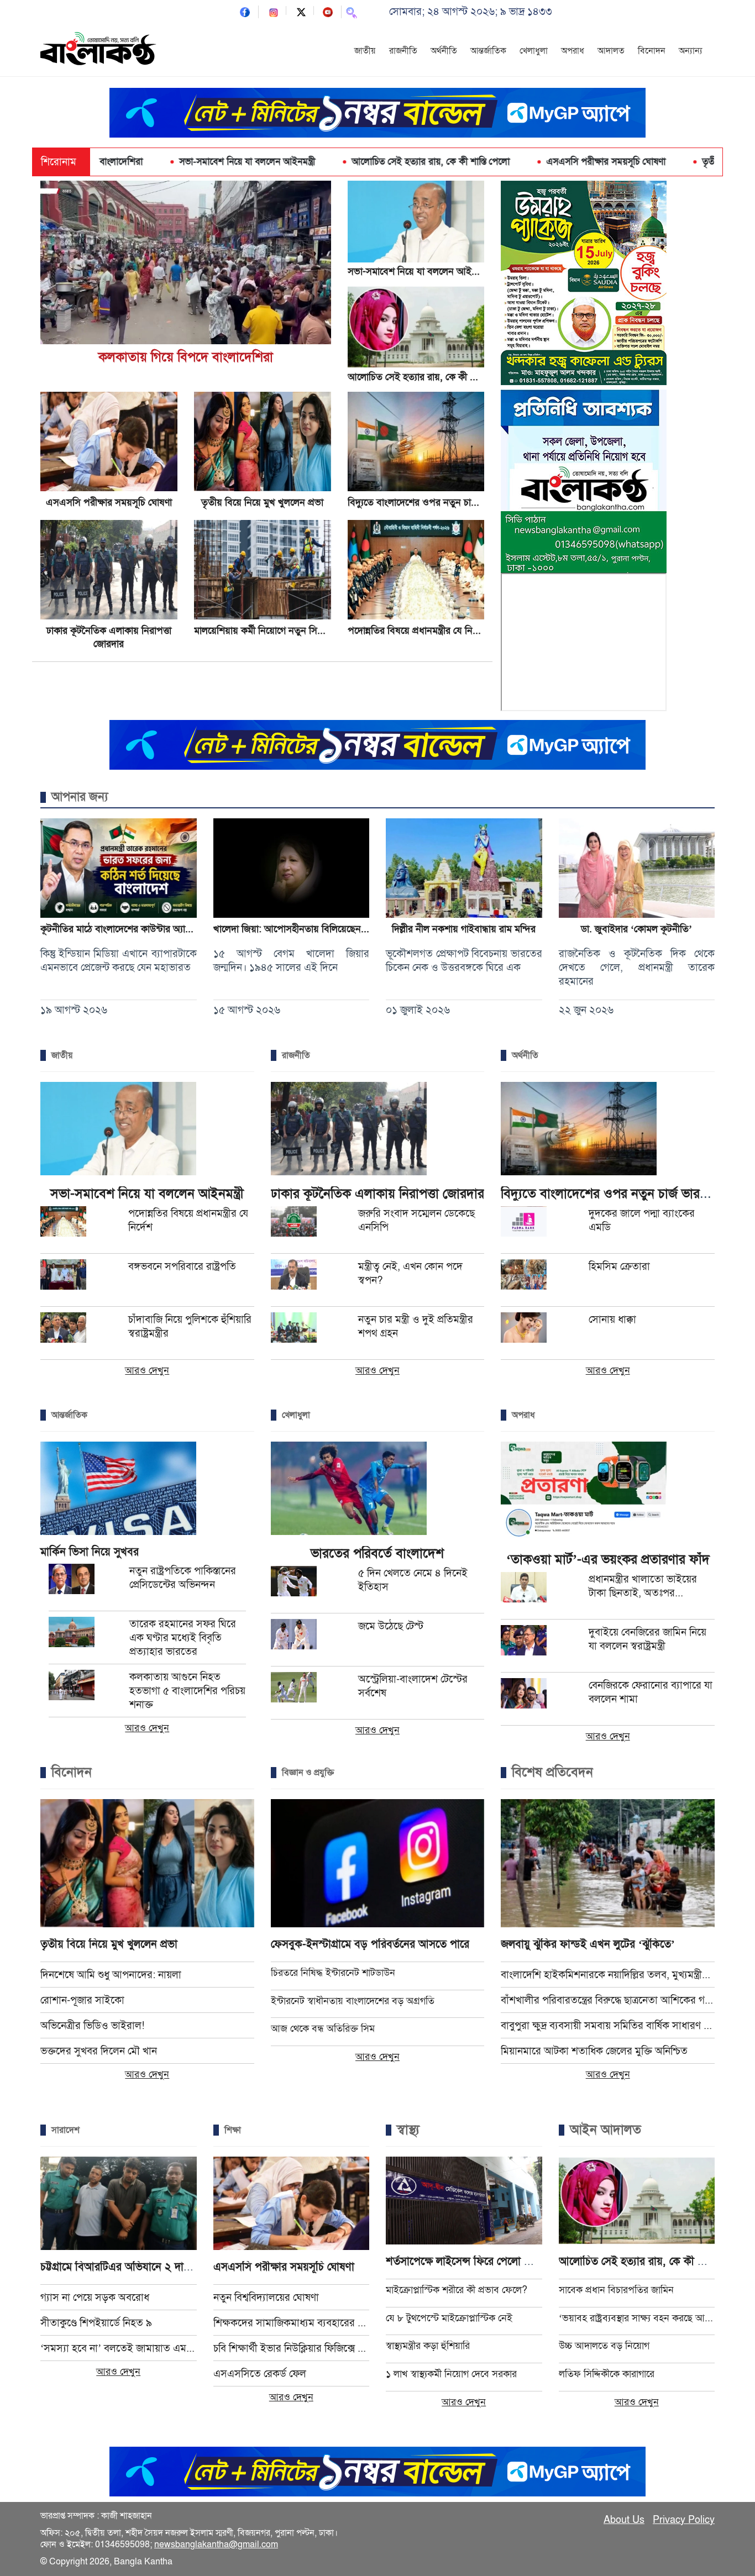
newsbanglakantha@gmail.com (216, 2545)
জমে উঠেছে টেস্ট (391, 1626)
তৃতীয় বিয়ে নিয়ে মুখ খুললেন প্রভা (667, 162)
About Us (624, 2520)
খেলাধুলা (534, 51)
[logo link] (98, 50)
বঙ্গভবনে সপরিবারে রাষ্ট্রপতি (182, 1266)
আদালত (611, 51)
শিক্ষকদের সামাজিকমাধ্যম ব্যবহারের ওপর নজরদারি (292, 2323)
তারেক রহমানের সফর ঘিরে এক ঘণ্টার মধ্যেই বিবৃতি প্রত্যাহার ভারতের (183, 1637)
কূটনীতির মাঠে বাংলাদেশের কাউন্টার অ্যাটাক (120, 929)
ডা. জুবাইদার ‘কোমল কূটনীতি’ (636, 929)
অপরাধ (573, 51)
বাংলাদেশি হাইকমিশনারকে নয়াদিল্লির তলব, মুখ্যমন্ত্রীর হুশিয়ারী (608, 1975)
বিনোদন (652, 51)
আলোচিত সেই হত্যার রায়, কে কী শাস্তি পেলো (338, 162)
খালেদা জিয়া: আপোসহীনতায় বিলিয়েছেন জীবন (299, 929)
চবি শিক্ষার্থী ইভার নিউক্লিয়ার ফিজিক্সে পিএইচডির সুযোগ (292, 2348)
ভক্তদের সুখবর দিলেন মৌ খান (99, 2051)
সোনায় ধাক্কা (612, 1319)
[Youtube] (328, 11)
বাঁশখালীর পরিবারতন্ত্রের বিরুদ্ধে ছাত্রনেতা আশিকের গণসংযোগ (608, 2000)
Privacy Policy (684, 2520)
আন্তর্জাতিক (488, 51)
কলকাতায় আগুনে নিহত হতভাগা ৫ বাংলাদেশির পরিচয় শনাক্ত (187, 1691)
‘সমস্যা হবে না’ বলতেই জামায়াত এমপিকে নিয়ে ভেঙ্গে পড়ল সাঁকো (119, 2348)
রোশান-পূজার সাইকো (82, 2000)
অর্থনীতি (444, 51)
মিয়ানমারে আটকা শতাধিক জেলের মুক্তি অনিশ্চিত (594, 2051)
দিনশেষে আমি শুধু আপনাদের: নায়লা (111, 1975)
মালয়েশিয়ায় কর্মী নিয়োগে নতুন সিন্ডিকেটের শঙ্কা (281, 630)
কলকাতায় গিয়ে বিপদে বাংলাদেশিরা (186, 357)
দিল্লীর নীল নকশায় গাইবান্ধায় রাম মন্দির (464, 929)
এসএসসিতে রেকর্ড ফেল (260, 2373)
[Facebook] (245, 11)
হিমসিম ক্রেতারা (619, 1266)
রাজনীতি (403, 51)
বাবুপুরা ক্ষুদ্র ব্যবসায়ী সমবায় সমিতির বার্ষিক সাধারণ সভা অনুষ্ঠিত (608, 2025)
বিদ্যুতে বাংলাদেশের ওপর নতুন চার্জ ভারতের (429, 502)
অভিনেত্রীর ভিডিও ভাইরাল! (92, 2025)
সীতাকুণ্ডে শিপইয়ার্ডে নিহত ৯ (96, 2323)
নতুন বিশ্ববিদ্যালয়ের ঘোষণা (266, 2297)
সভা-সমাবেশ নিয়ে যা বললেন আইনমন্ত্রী (154, 162)
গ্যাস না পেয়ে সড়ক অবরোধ (95, 2297)
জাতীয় (365, 51)
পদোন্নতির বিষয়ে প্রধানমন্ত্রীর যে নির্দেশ (418, 630)
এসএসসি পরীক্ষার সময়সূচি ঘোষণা (513, 162)
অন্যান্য (691, 51)
